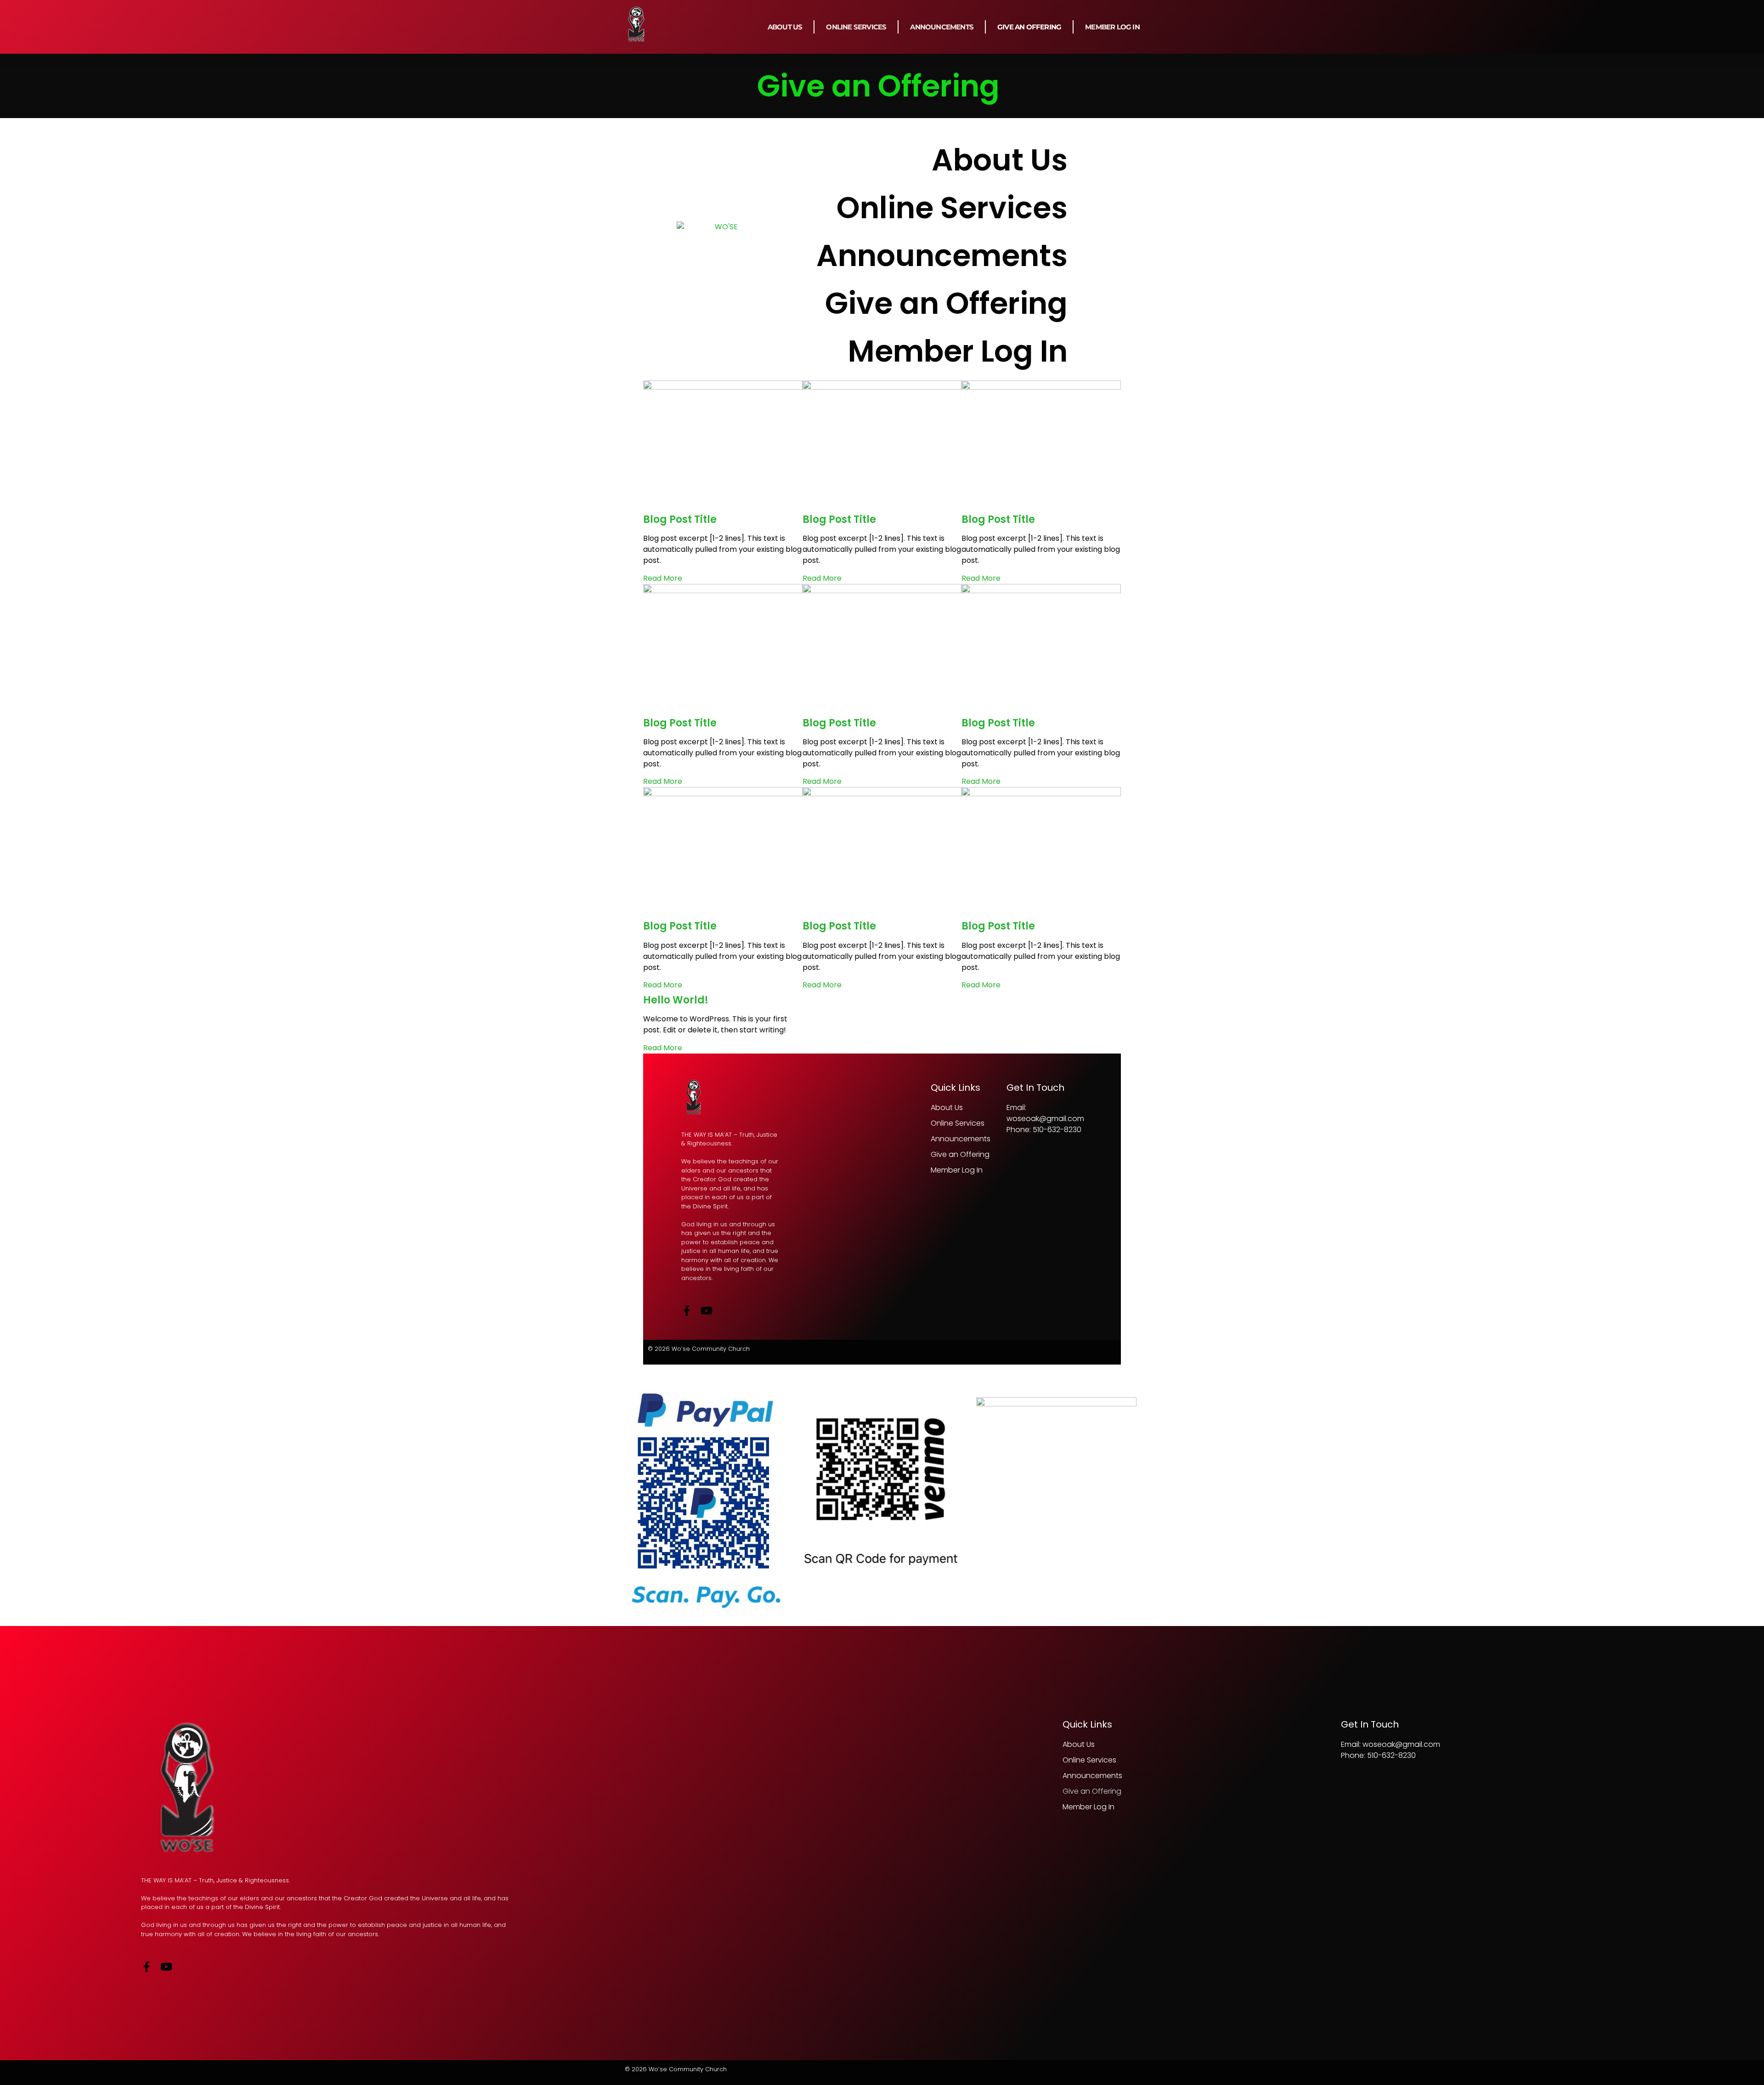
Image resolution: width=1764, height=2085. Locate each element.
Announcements (942, 27)
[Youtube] (166, 1967)
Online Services (856, 27)
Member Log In (1112, 27)
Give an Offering (1029, 27)
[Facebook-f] (146, 1967)
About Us (785, 27)
